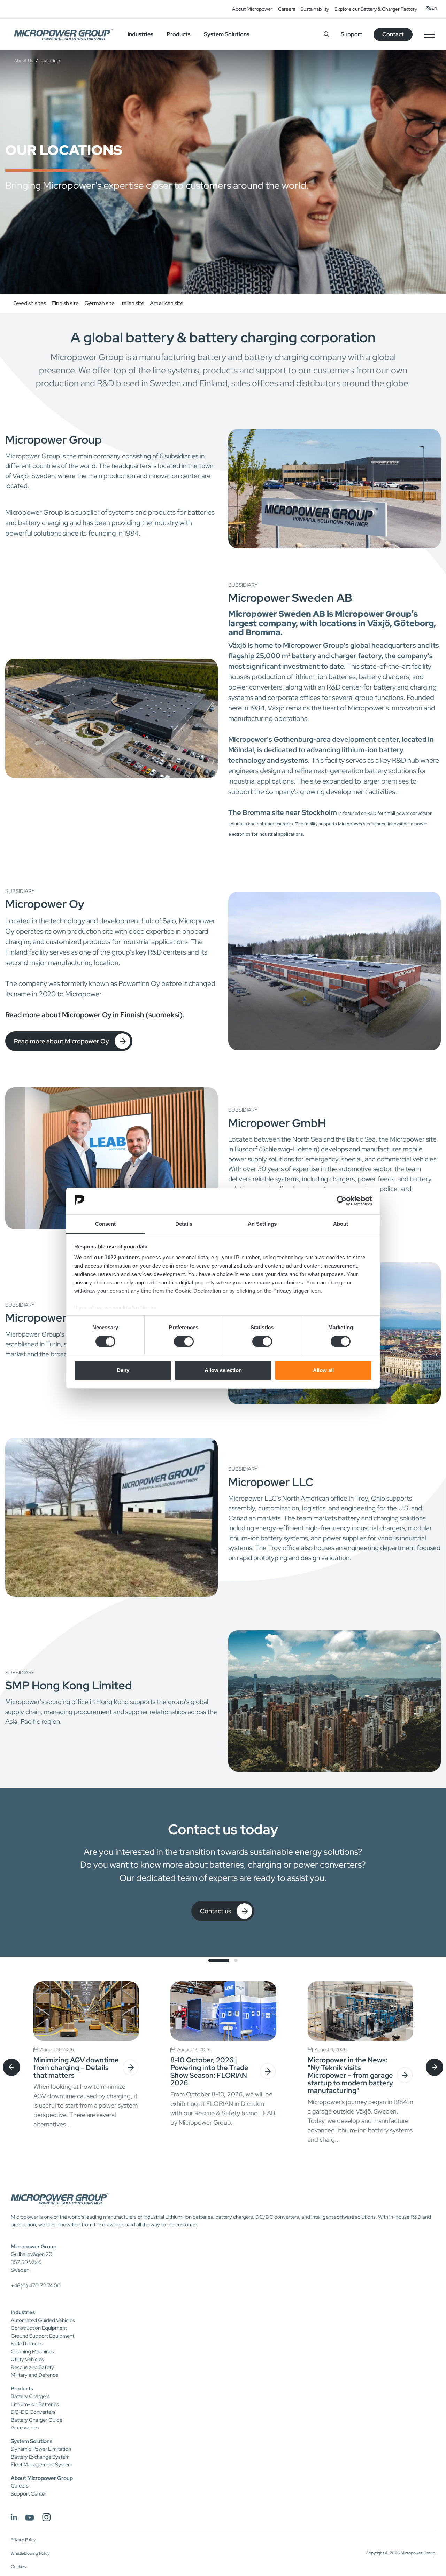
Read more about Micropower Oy (61, 1041)
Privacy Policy (23, 2540)
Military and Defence (34, 2375)
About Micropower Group (42, 2478)
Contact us (216, 1911)
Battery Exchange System (40, 2457)
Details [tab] (184, 1224)
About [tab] (341, 1224)
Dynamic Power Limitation (41, 2449)
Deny (123, 1370)
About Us (24, 60)
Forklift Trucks (27, 2344)
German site (99, 303)
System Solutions (32, 2441)
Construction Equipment (39, 2328)
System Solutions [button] (227, 34)
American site (167, 303)
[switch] (184, 1341)
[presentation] (11, 2067)
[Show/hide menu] (429, 34)
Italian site (132, 303)
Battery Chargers (30, 2396)
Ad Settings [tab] (262, 1224)
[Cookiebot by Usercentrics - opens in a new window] (342, 1201)
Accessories (25, 2428)
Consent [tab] (106, 1224)
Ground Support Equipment (43, 2336)
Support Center (29, 2494)
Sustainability (315, 9)
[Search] (326, 34)
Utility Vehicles (27, 2359)
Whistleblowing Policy (30, 2553)
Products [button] (179, 34)
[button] (219, 1960)
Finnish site (65, 303)
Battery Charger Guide (37, 2420)
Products (22, 2389)
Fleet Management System (42, 2465)
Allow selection (223, 1370)
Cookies (18, 2567)
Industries (23, 2312)
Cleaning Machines (32, 2352)
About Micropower (252, 9)
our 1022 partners (117, 1257)
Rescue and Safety (32, 2367)
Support (352, 34)
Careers (287, 9)
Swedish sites (30, 303)
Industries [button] (140, 34)
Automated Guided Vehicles (43, 2320)
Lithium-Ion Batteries (35, 2404)
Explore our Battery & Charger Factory (376, 9)
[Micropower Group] (63, 34)
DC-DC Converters (33, 2412)
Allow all (323, 1370)
